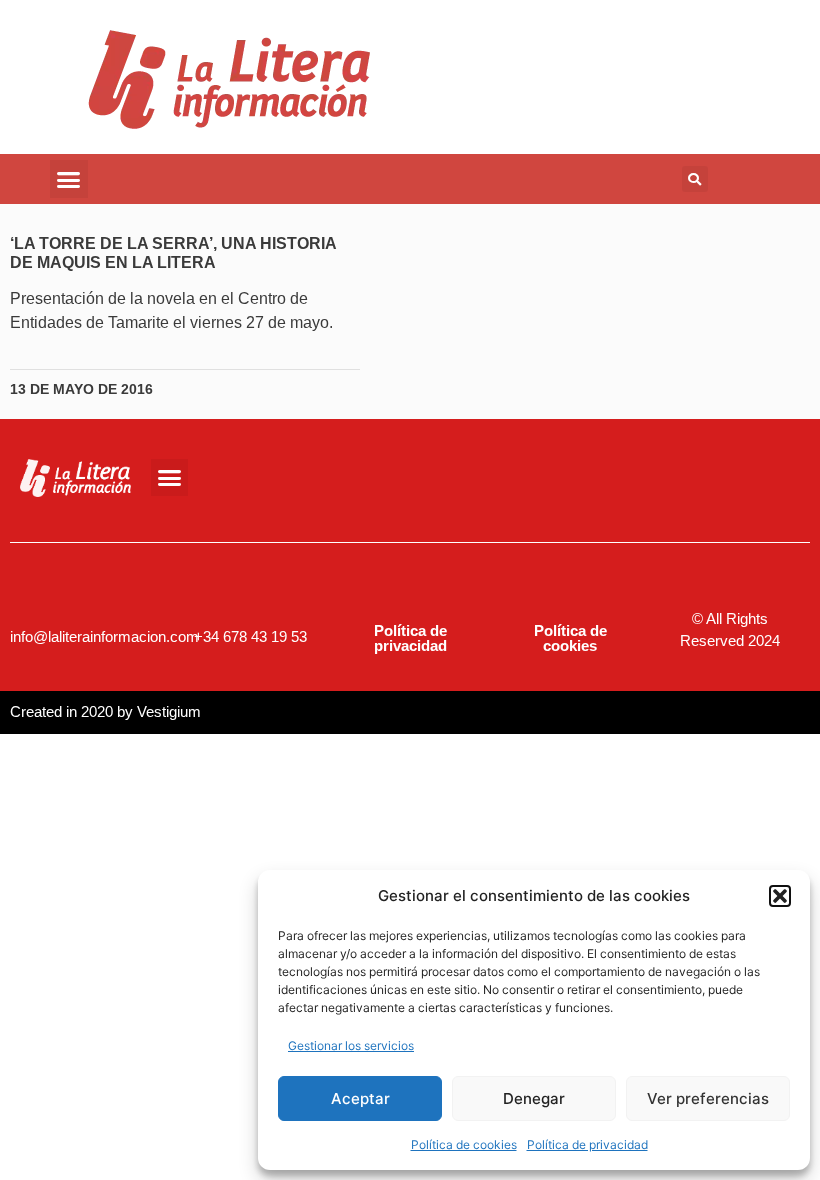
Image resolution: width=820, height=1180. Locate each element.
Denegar (534, 1098)
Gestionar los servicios (351, 1045)
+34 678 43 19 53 (250, 636)
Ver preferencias (708, 1098)
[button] (780, 896)
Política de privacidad (587, 1144)
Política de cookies (464, 1144)
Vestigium (169, 711)
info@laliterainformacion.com (104, 636)
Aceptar (360, 1098)
